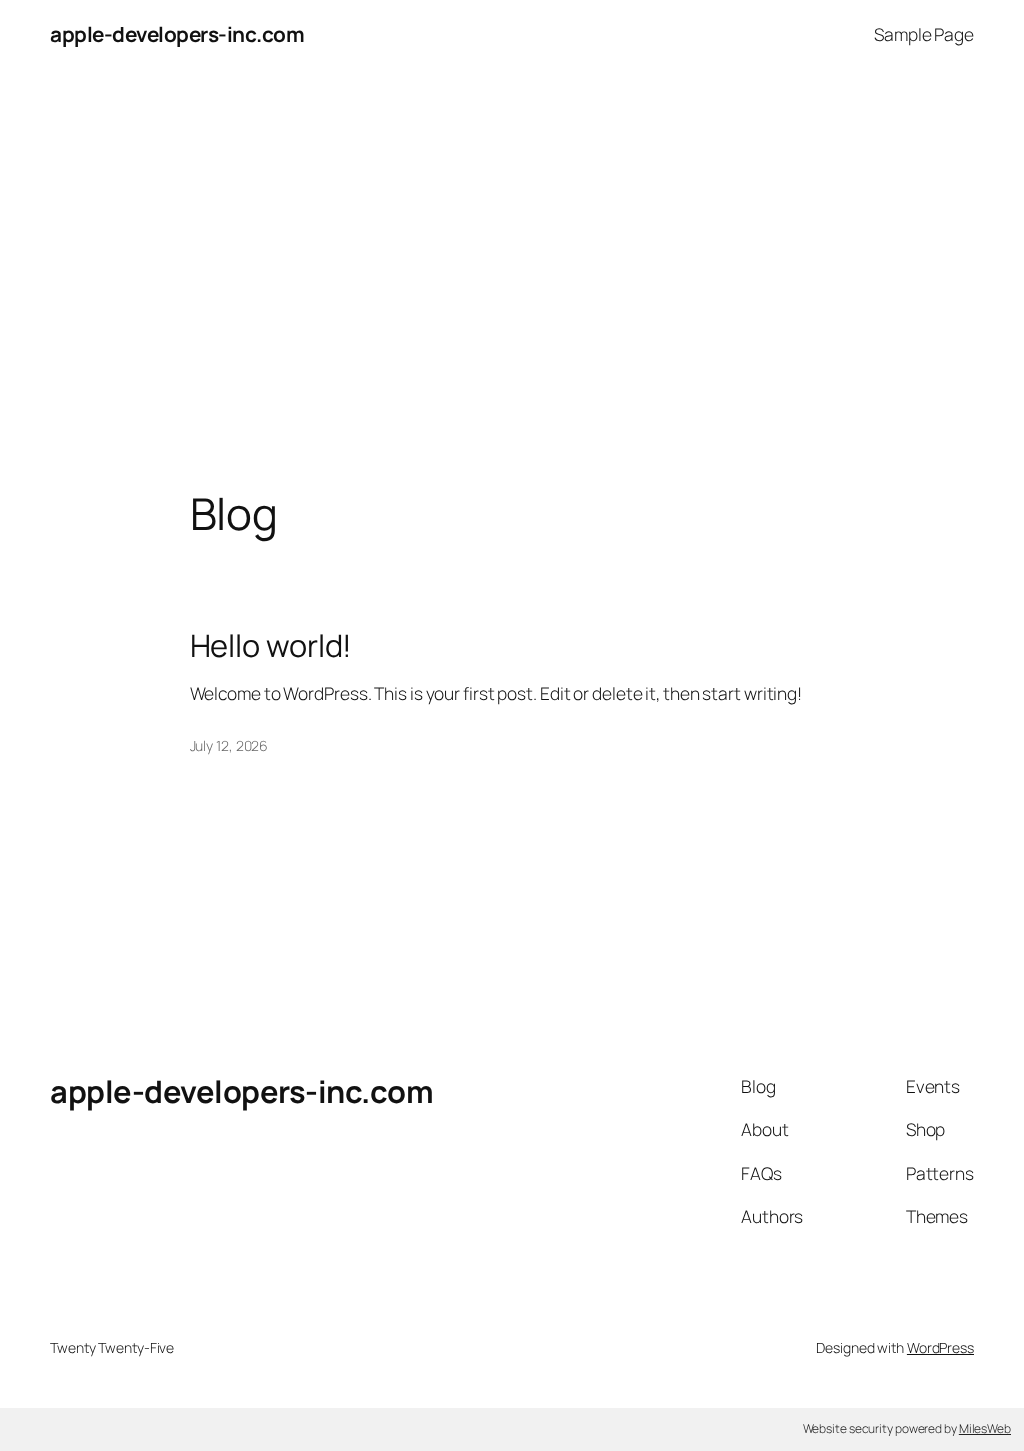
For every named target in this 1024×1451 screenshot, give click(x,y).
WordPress (940, 1347)
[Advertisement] (512, 279)
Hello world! (271, 645)
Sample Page (924, 34)
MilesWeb (985, 1428)
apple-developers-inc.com (177, 34)
